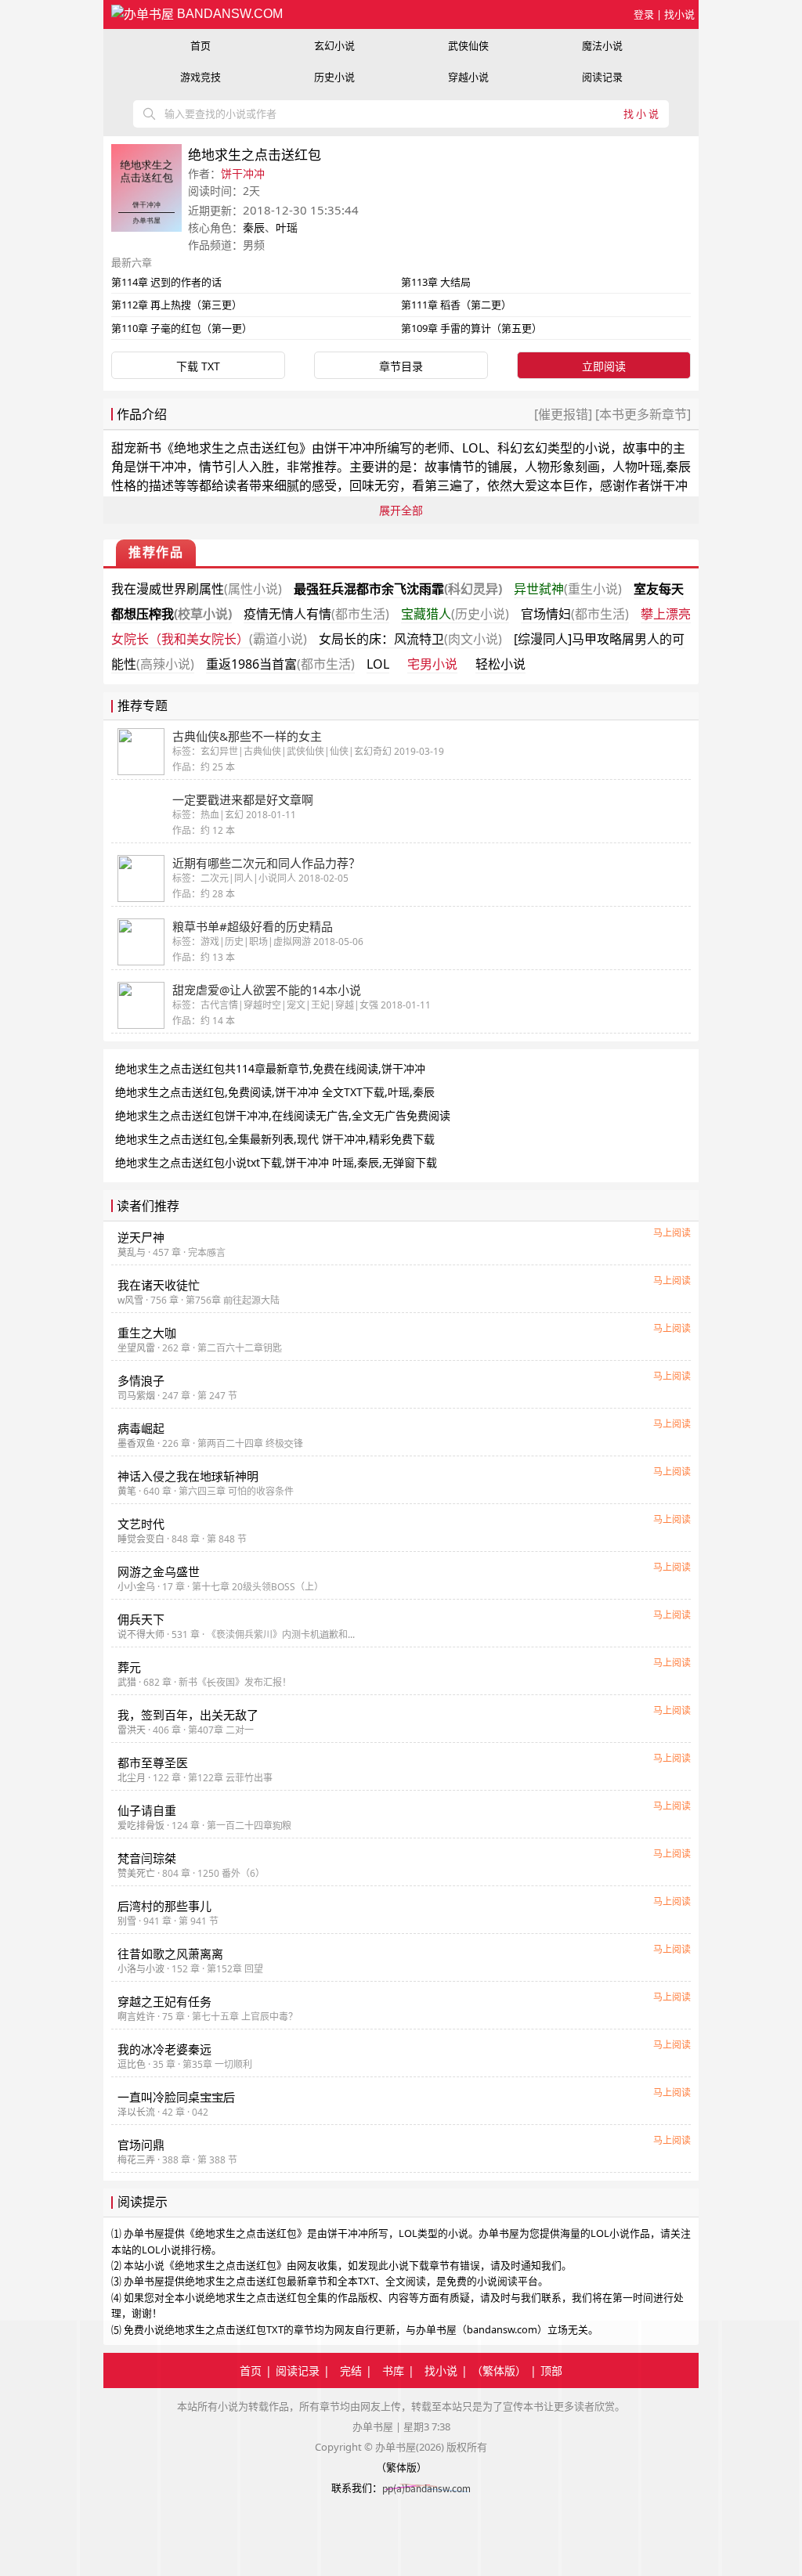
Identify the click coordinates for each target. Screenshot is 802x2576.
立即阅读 (604, 366)
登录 (644, 14)
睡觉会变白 (141, 1539)
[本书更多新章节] (641, 414)
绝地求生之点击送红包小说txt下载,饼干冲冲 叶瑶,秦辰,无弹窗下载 (276, 1162)
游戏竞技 (200, 77)
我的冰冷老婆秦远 (164, 2049)
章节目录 (401, 366)
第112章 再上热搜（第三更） (177, 305)
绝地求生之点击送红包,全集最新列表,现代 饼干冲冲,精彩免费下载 (275, 1139)
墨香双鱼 (136, 1443)
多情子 (141, 1380)
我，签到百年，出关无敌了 (188, 1715)
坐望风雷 (136, 1348)
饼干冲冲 (243, 173)
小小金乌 (136, 1587)
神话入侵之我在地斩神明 (188, 1476)
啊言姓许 (136, 2017)
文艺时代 (141, 1524)
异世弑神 (568, 589)
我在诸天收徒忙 (159, 1285)
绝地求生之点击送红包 (237, 448)
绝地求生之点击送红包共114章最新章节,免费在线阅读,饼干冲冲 (270, 1068)
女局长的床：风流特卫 (410, 639)
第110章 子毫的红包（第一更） (182, 328)
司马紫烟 (136, 1396)
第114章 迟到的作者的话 (166, 282)
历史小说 (334, 77)
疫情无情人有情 (316, 614)
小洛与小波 (141, 1969)
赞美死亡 (136, 1873)
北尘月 (132, 1778)
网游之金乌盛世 (159, 1571)
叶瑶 (287, 227)
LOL (378, 664)
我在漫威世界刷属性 (197, 589)
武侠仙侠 (468, 45)
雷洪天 (132, 1730)
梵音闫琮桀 (147, 1858)
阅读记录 (602, 77)
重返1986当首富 (280, 664)
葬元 (129, 1667)
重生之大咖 (147, 1333)
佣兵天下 (141, 1619)
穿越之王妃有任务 (164, 2001)
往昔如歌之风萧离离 (170, 1954)
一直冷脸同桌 (176, 2097)
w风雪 (130, 1300)
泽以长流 (136, 2112)
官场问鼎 (141, 2145)
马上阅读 (672, 1233)
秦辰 (254, 227)
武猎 (127, 1682)
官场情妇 (575, 614)
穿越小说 (468, 77)
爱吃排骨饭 (141, 1826)
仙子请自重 (147, 1810)
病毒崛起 (141, 1428)
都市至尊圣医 (153, 1762)
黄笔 (127, 1491)
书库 (393, 2370)
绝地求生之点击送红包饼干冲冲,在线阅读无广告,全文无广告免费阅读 (283, 1115)
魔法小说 (602, 45)
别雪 (127, 1921)
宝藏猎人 (455, 614)
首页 (200, 45)
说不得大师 (141, 1634)
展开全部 (401, 510)
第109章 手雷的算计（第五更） (471, 328)
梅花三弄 (136, 2160)
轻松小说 (500, 664)
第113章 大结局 (436, 282)
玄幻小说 (334, 45)
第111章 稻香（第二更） (456, 305)
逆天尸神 (141, 1237)
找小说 (679, 14)
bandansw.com (228, 14)
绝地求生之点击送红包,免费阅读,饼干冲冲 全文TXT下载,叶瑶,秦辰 (275, 1092)
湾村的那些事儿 (164, 1906)
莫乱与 (132, 1252)
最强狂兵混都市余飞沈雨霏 (398, 589)
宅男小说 (432, 664)
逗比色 (132, 2064)
